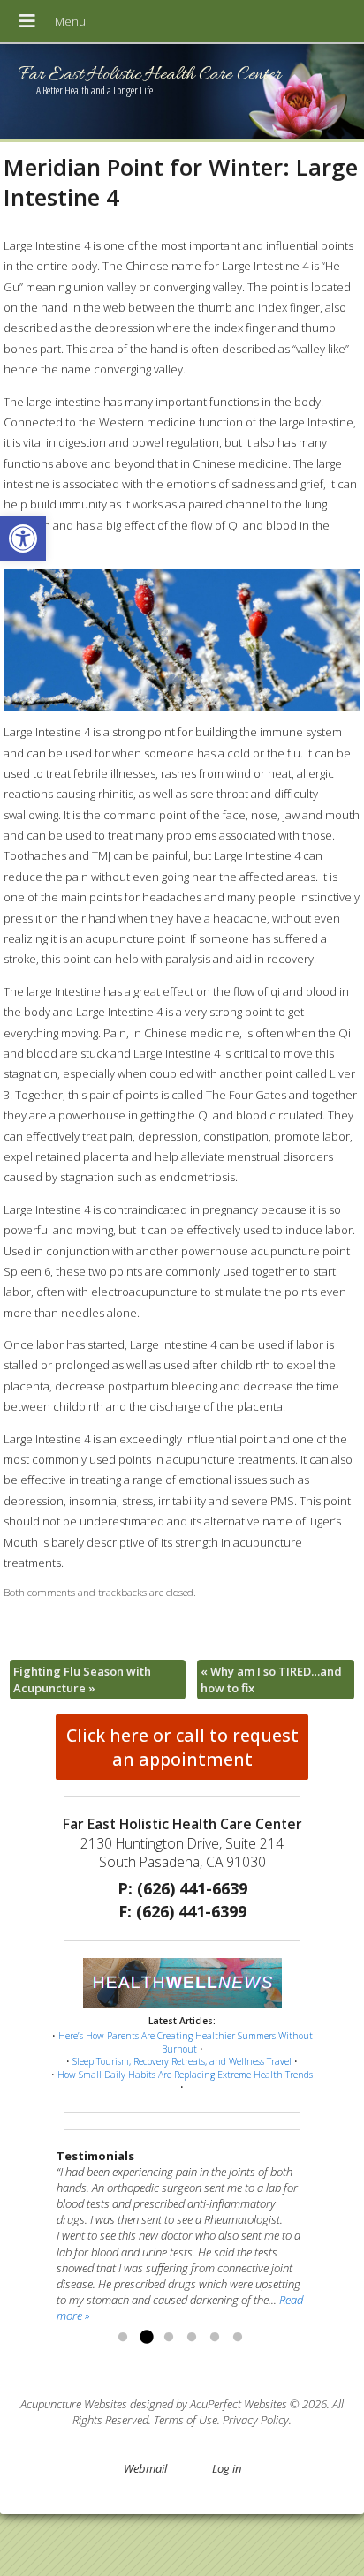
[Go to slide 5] (215, 2338)
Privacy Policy (256, 2420)
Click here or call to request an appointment (182, 1747)
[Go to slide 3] (169, 2338)
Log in (227, 2468)
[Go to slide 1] (123, 2338)
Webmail (145, 2468)
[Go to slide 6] (238, 2338)
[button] (23, 539)
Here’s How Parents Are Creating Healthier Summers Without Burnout (186, 2042)
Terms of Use (186, 2420)
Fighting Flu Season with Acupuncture (82, 1679)
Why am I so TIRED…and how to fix (271, 1679)
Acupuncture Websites (74, 2404)
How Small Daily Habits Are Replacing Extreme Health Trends (185, 2075)
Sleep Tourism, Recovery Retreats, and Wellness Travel (182, 2061)
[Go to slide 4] (192, 2338)
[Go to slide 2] (146, 2338)
